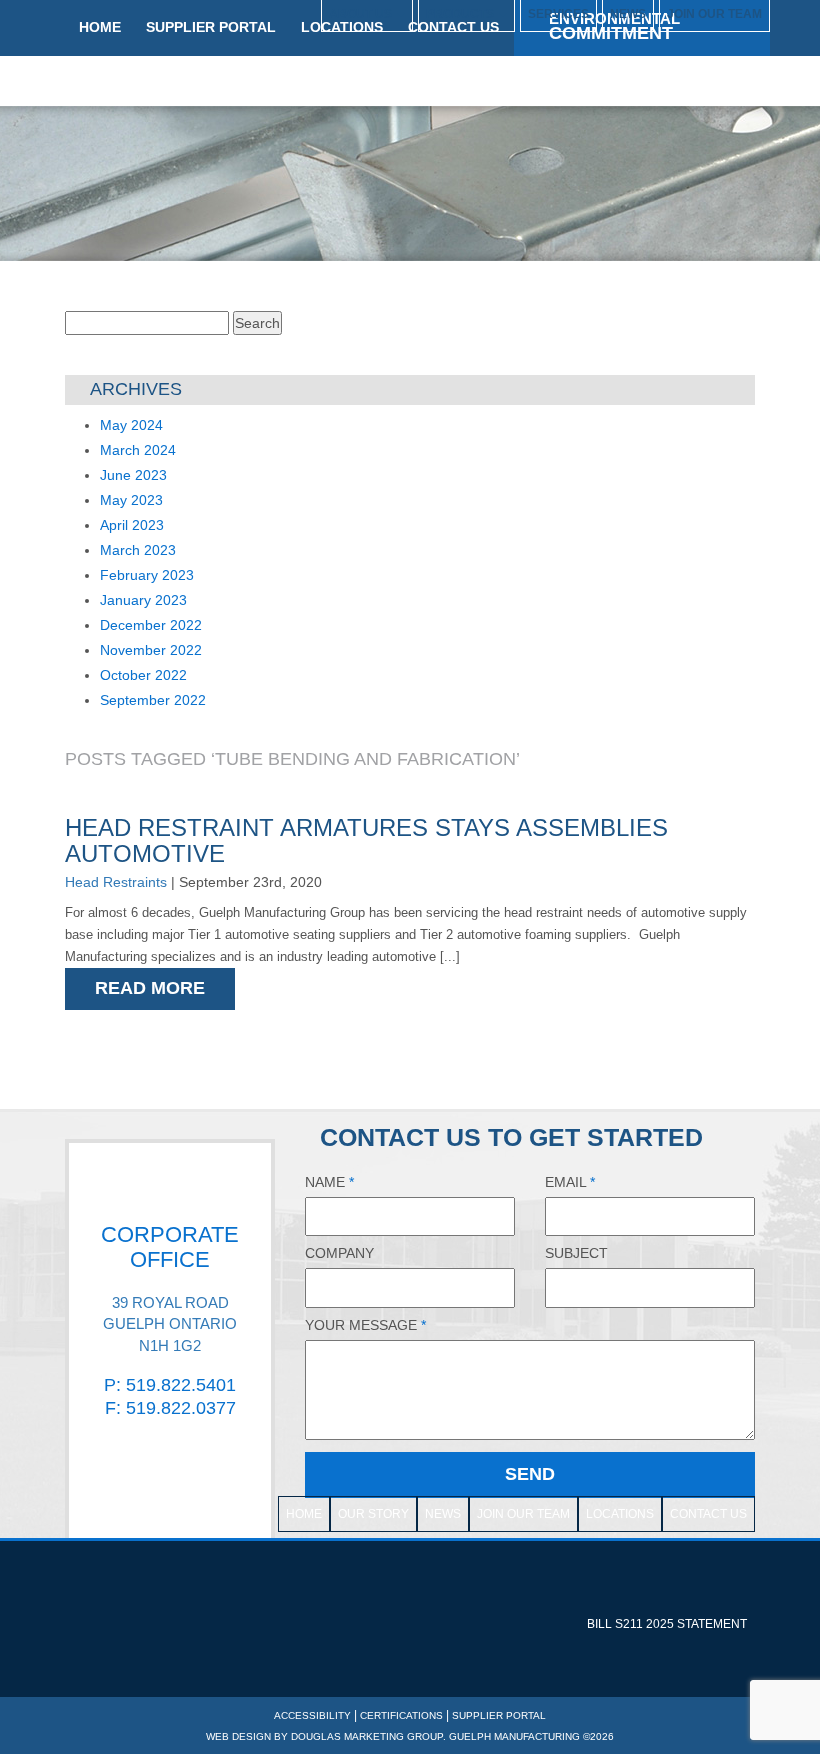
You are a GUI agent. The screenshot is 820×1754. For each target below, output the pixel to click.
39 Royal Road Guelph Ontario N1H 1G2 (170, 1324)
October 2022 (143, 675)
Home (304, 1514)
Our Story (373, 1514)
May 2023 (131, 500)
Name (329, 1182)
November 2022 (151, 650)
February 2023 (147, 575)
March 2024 (138, 450)
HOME (100, 27)
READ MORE (150, 988)
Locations (620, 1514)
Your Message (365, 1325)
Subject (576, 1253)
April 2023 (132, 525)
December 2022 (151, 625)
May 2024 (131, 425)
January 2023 (143, 600)
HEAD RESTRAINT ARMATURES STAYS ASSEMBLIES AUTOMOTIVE (366, 840)
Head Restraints (116, 882)
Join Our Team (523, 1514)
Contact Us (708, 1514)
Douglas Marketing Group (367, 1736)
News (443, 1514)
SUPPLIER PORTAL (211, 27)
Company (339, 1253)
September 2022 (153, 700)
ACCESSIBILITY (312, 1715)
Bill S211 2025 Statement (667, 1624)
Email (570, 1182)
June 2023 (133, 475)
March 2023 (138, 550)
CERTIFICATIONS (401, 1715)
